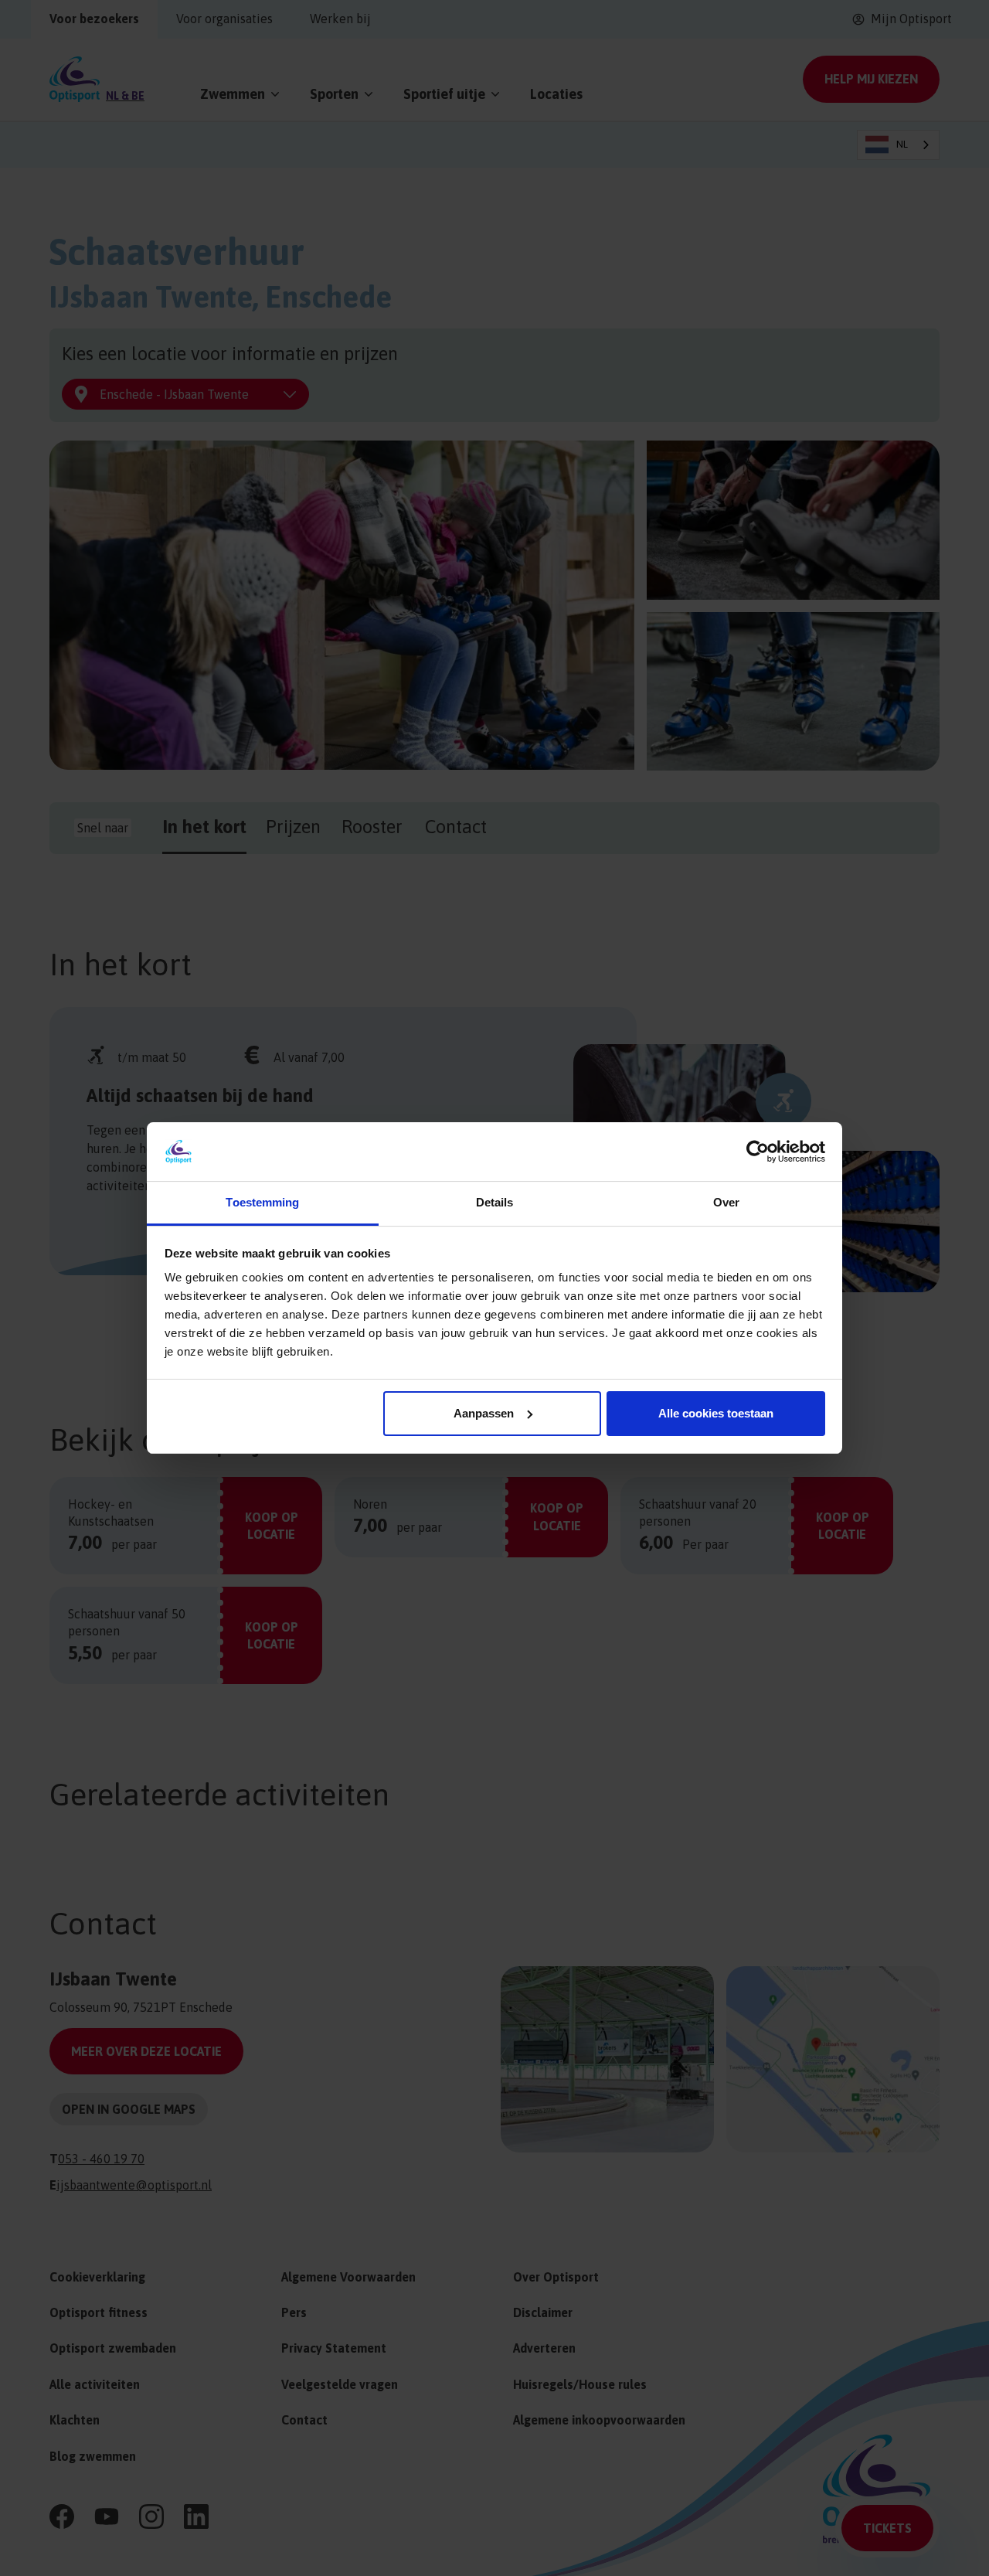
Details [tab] (495, 1202)
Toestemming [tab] (262, 1202)
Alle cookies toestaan (716, 1413)
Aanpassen (484, 1413)
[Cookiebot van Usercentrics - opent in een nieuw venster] (758, 1152)
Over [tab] (726, 1202)
